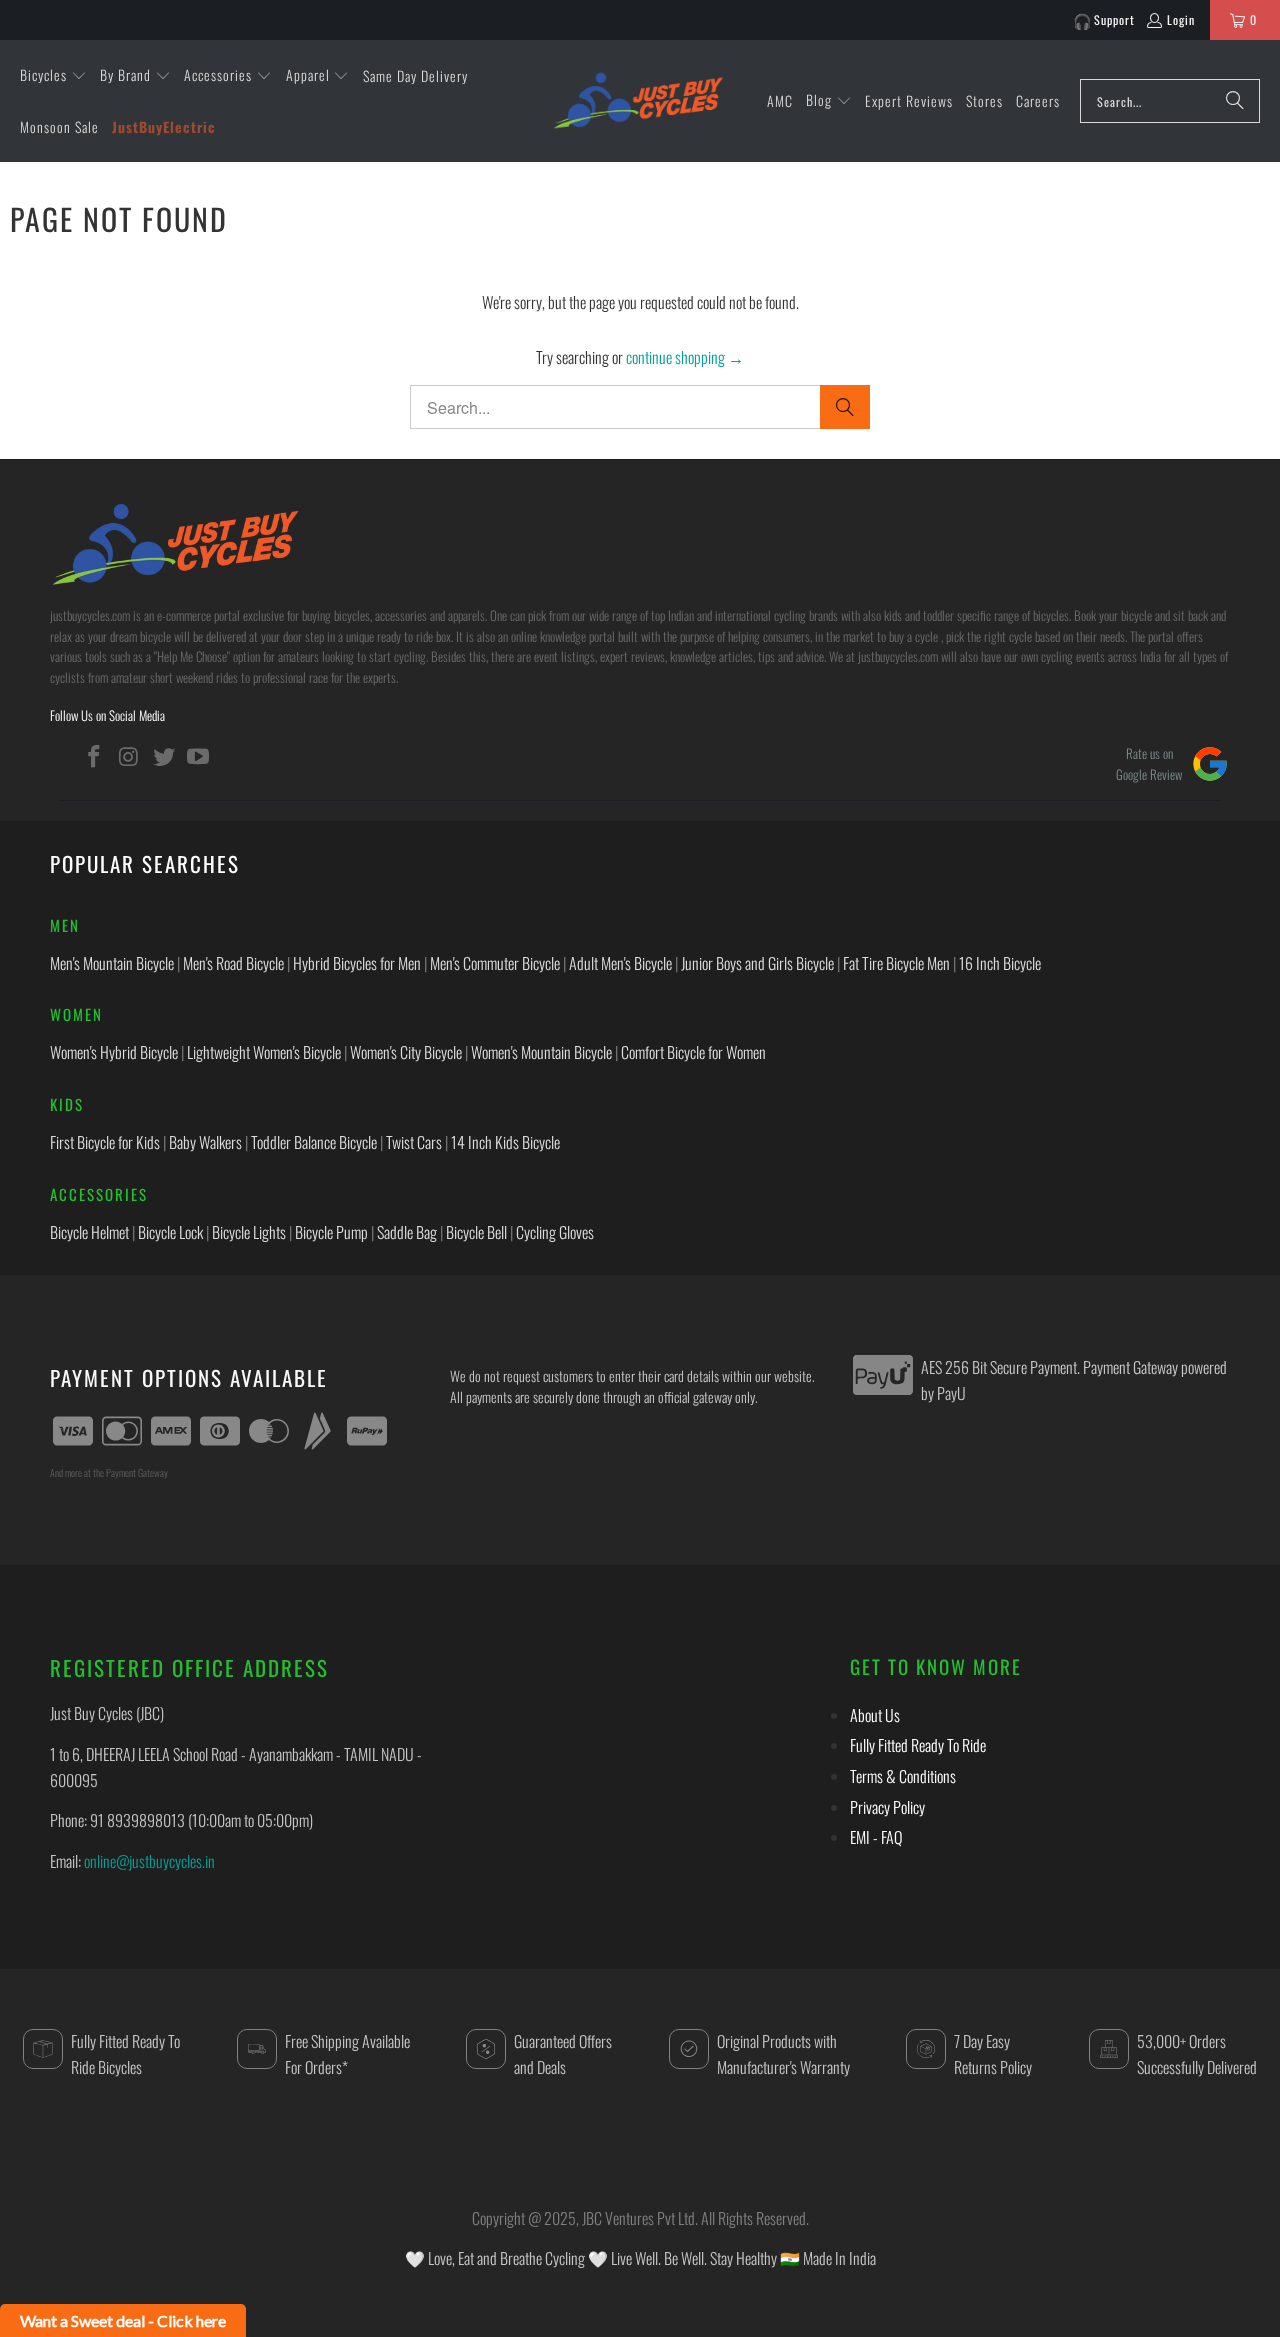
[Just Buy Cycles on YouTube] (199, 756)
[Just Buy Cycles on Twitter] (164, 756)
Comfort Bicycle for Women (693, 1052)
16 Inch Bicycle (1000, 963)
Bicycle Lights (249, 1232)
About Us (875, 1715)
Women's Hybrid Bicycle (114, 1052)
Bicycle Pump (331, 1232)
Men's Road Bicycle (233, 963)
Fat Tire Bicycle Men (896, 963)
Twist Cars (414, 1142)
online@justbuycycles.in (149, 1861)
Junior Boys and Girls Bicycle (757, 963)
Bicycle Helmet (89, 1232)
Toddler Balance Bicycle (314, 1142)
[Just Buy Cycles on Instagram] (130, 756)
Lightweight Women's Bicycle (264, 1052)
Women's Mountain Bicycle (541, 1052)
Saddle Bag (407, 1232)
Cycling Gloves (555, 1232)
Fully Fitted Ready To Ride (918, 1745)
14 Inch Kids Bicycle (505, 1142)
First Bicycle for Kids (105, 1142)
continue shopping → (685, 357)
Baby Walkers (205, 1142)
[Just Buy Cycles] (638, 100)
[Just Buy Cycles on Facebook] (95, 756)
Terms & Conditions (903, 1776)
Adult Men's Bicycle (620, 963)
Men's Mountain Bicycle (112, 963)
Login (1181, 19)
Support (1114, 19)
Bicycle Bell (476, 1232)
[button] (53, 76)
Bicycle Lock (170, 1232)
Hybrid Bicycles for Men (357, 963)
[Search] (1235, 101)
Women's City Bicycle (406, 1052)
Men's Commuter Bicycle (495, 963)
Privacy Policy (887, 1807)
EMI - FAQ (876, 1837)
